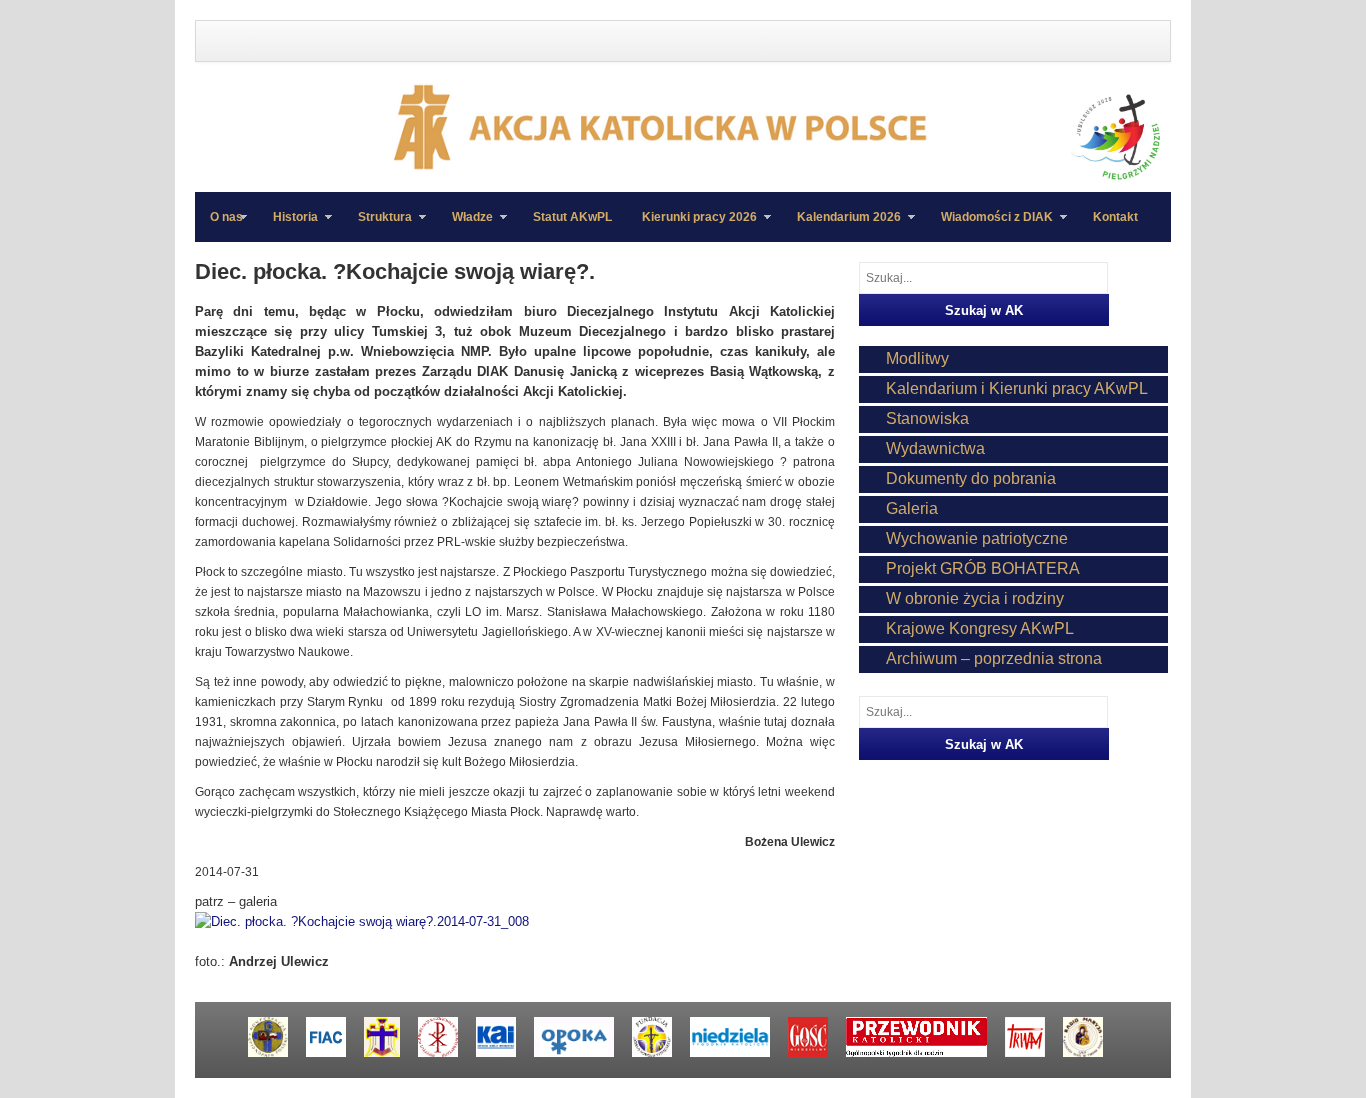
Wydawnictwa (935, 448)
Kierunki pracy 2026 (692, 226)
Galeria (912, 508)
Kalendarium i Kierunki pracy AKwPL (1017, 388)
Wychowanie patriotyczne (977, 538)
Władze (465, 226)
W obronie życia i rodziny (975, 598)
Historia (288, 226)
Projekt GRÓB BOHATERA (983, 568)
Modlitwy (917, 358)
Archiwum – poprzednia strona (994, 658)
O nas (226, 217)
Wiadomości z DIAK (989, 226)
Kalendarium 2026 (841, 226)
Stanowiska (927, 418)
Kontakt (1115, 217)
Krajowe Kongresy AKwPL (980, 628)
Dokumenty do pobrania (971, 478)
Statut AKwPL (572, 217)
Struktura (377, 226)
